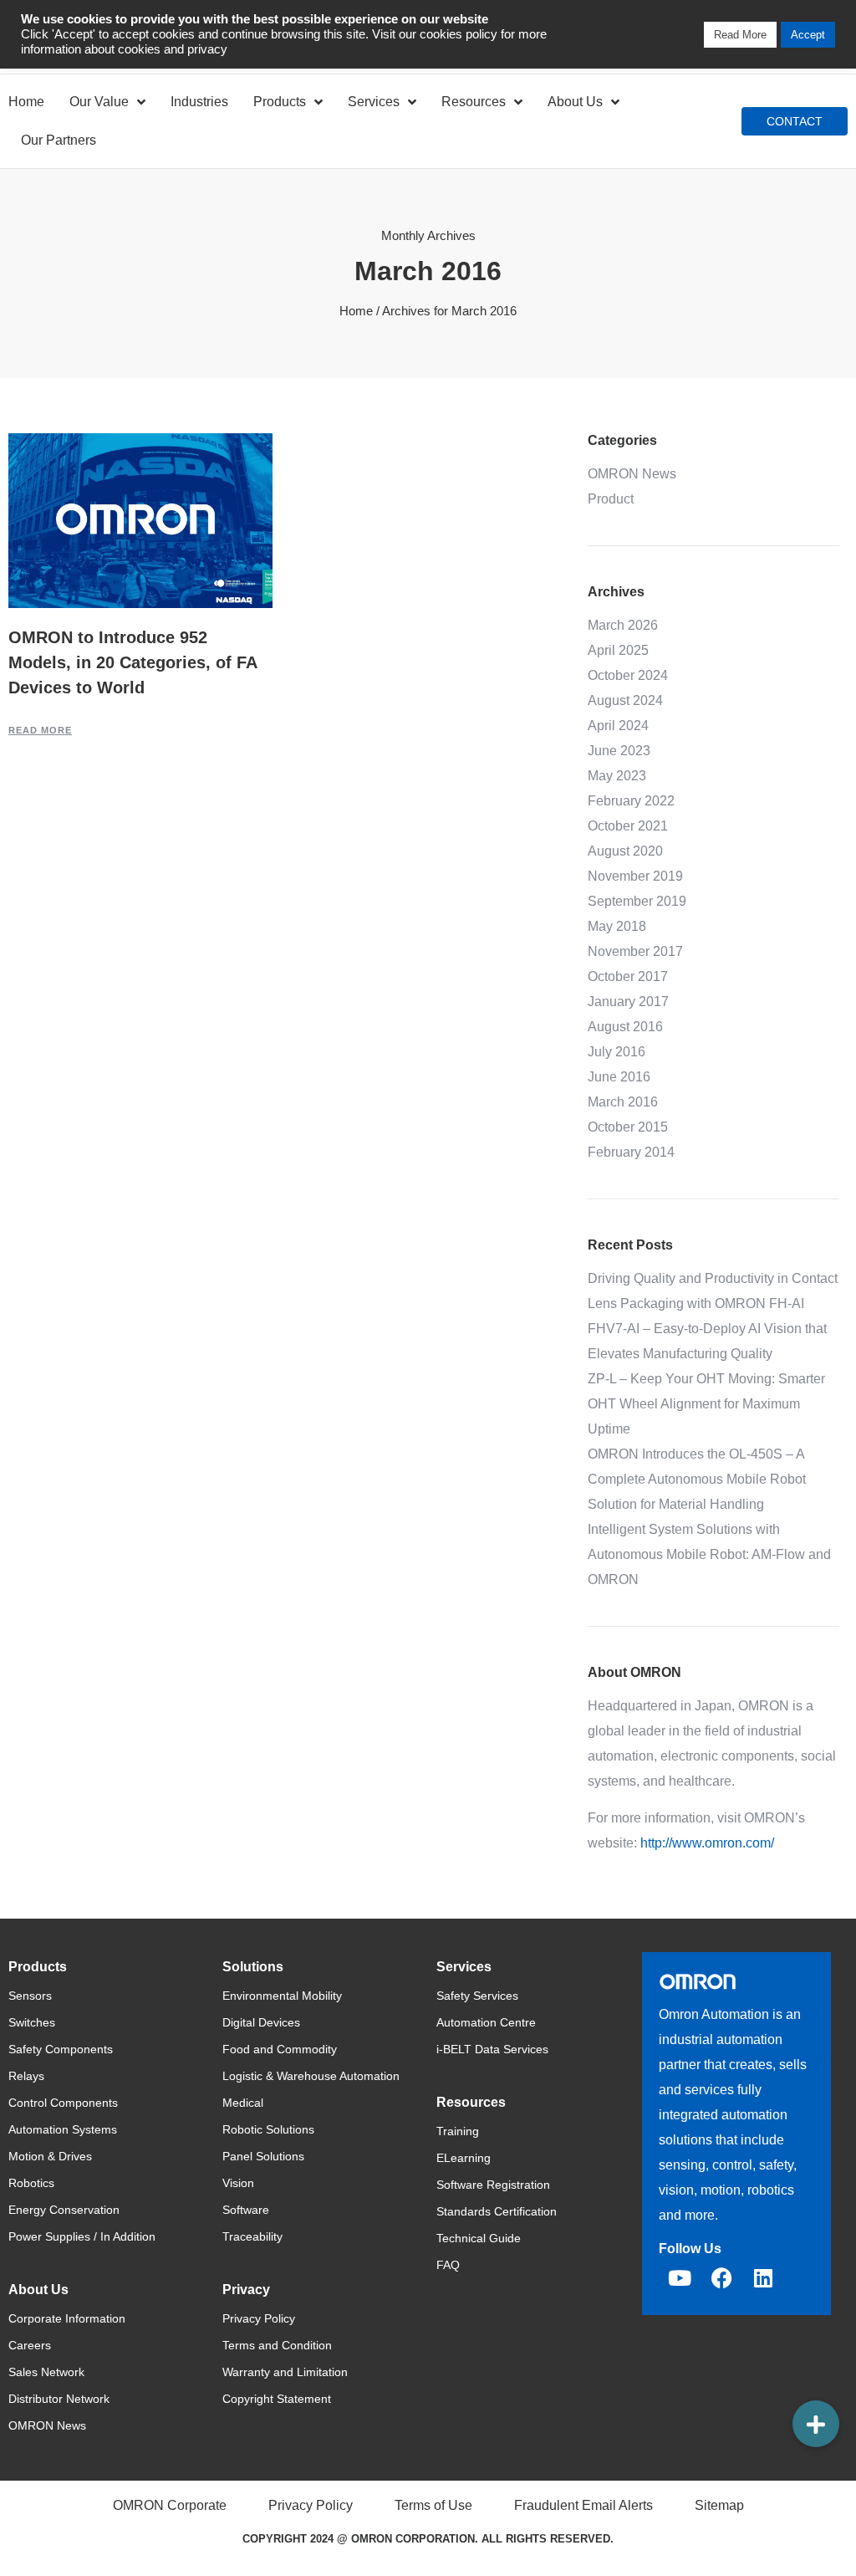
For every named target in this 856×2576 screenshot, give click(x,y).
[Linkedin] (763, 2277)
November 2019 (635, 876)
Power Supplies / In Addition (82, 2236)
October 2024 (628, 675)
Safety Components (61, 2049)
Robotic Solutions (268, 2129)
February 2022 (631, 801)
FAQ (448, 2265)
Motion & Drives (50, 2156)
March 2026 (623, 625)
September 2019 (637, 901)
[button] (816, 2424)
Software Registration (493, 2185)
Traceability (252, 2236)
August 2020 (625, 851)
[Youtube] (680, 2277)
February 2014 (631, 1152)
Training (458, 2131)
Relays (26, 2076)
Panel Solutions (263, 2156)
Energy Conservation (64, 2210)
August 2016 (625, 1027)
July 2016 (617, 1052)
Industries (199, 102)
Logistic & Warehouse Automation (311, 2076)
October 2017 (628, 976)
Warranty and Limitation (285, 2372)
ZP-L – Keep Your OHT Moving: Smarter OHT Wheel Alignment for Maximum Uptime (706, 1404)
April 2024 (618, 726)
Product (611, 499)
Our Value (99, 102)
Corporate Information (67, 2318)
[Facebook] (721, 2277)
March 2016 (623, 1102)
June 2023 (619, 751)
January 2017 (628, 1002)
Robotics (31, 2183)
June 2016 (619, 1077)
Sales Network (46, 2372)
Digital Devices (261, 2022)
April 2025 (618, 650)
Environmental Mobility (282, 1996)
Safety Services (477, 1996)
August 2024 (625, 700)
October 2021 (628, 826)
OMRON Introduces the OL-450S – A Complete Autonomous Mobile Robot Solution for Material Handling (697, 1479)
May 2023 (617, 776)
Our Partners (59, 140)
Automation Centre (486, 2022)
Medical (243, 2103)
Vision (238, 2183)
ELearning (464, 2158)
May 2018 (617, 926)
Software (246, 2210)
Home (26, 102)
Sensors (30, 1996)
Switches (32, 2022)
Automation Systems (63, 2129)
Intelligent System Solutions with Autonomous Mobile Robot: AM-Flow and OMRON (709, 1554)
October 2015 (628, 1127)
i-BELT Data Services (492, 2049)
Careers (30, 2345)
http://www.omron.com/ (707, 1843)
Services (374, 102)
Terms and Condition (277, 2345)
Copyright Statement (277, 2399)
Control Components (63, 2103)
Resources (474, 102)
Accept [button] (808, 35)
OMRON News (632, 474)
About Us (575, 102)
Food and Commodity (280, 2049)
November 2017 (635, 951)
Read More (40, 730)
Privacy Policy (259, 2318)
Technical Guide (479, 2238)
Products (280, 102)
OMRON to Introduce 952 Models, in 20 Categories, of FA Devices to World (132, 662)
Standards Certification (497, 2211)
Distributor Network (59, 2399)
